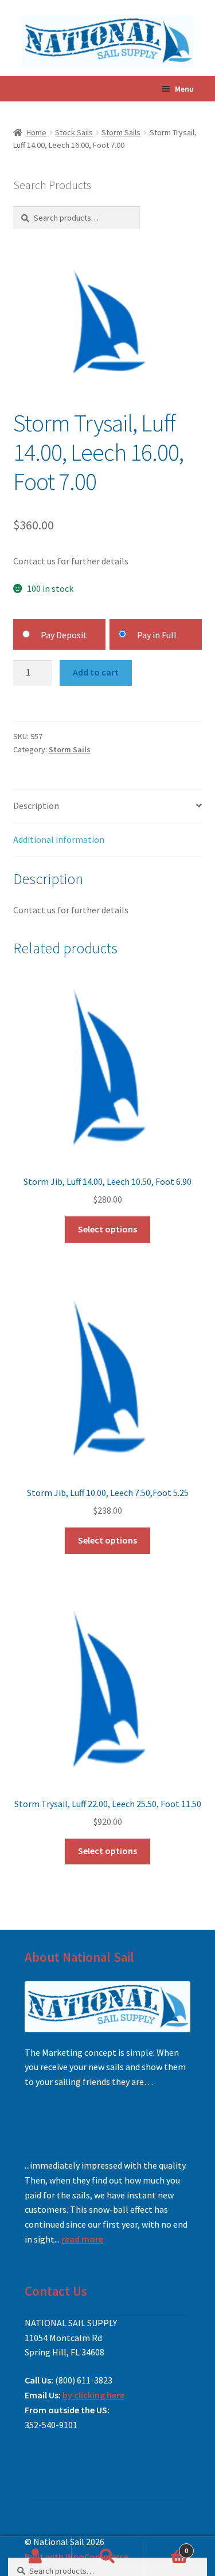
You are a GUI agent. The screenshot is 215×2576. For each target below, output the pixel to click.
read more (82, 2239)
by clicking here (93, 2395)
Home (36, 132)
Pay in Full (157, 635)
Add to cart (96, 672)
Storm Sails (121, 132)
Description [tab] (36, 806)
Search (107, 2557)
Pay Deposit (64, 635)
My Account (36, 2557)
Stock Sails (74, 132)
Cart (166, 2546)
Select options (107, 1229)
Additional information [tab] (59, 839)
